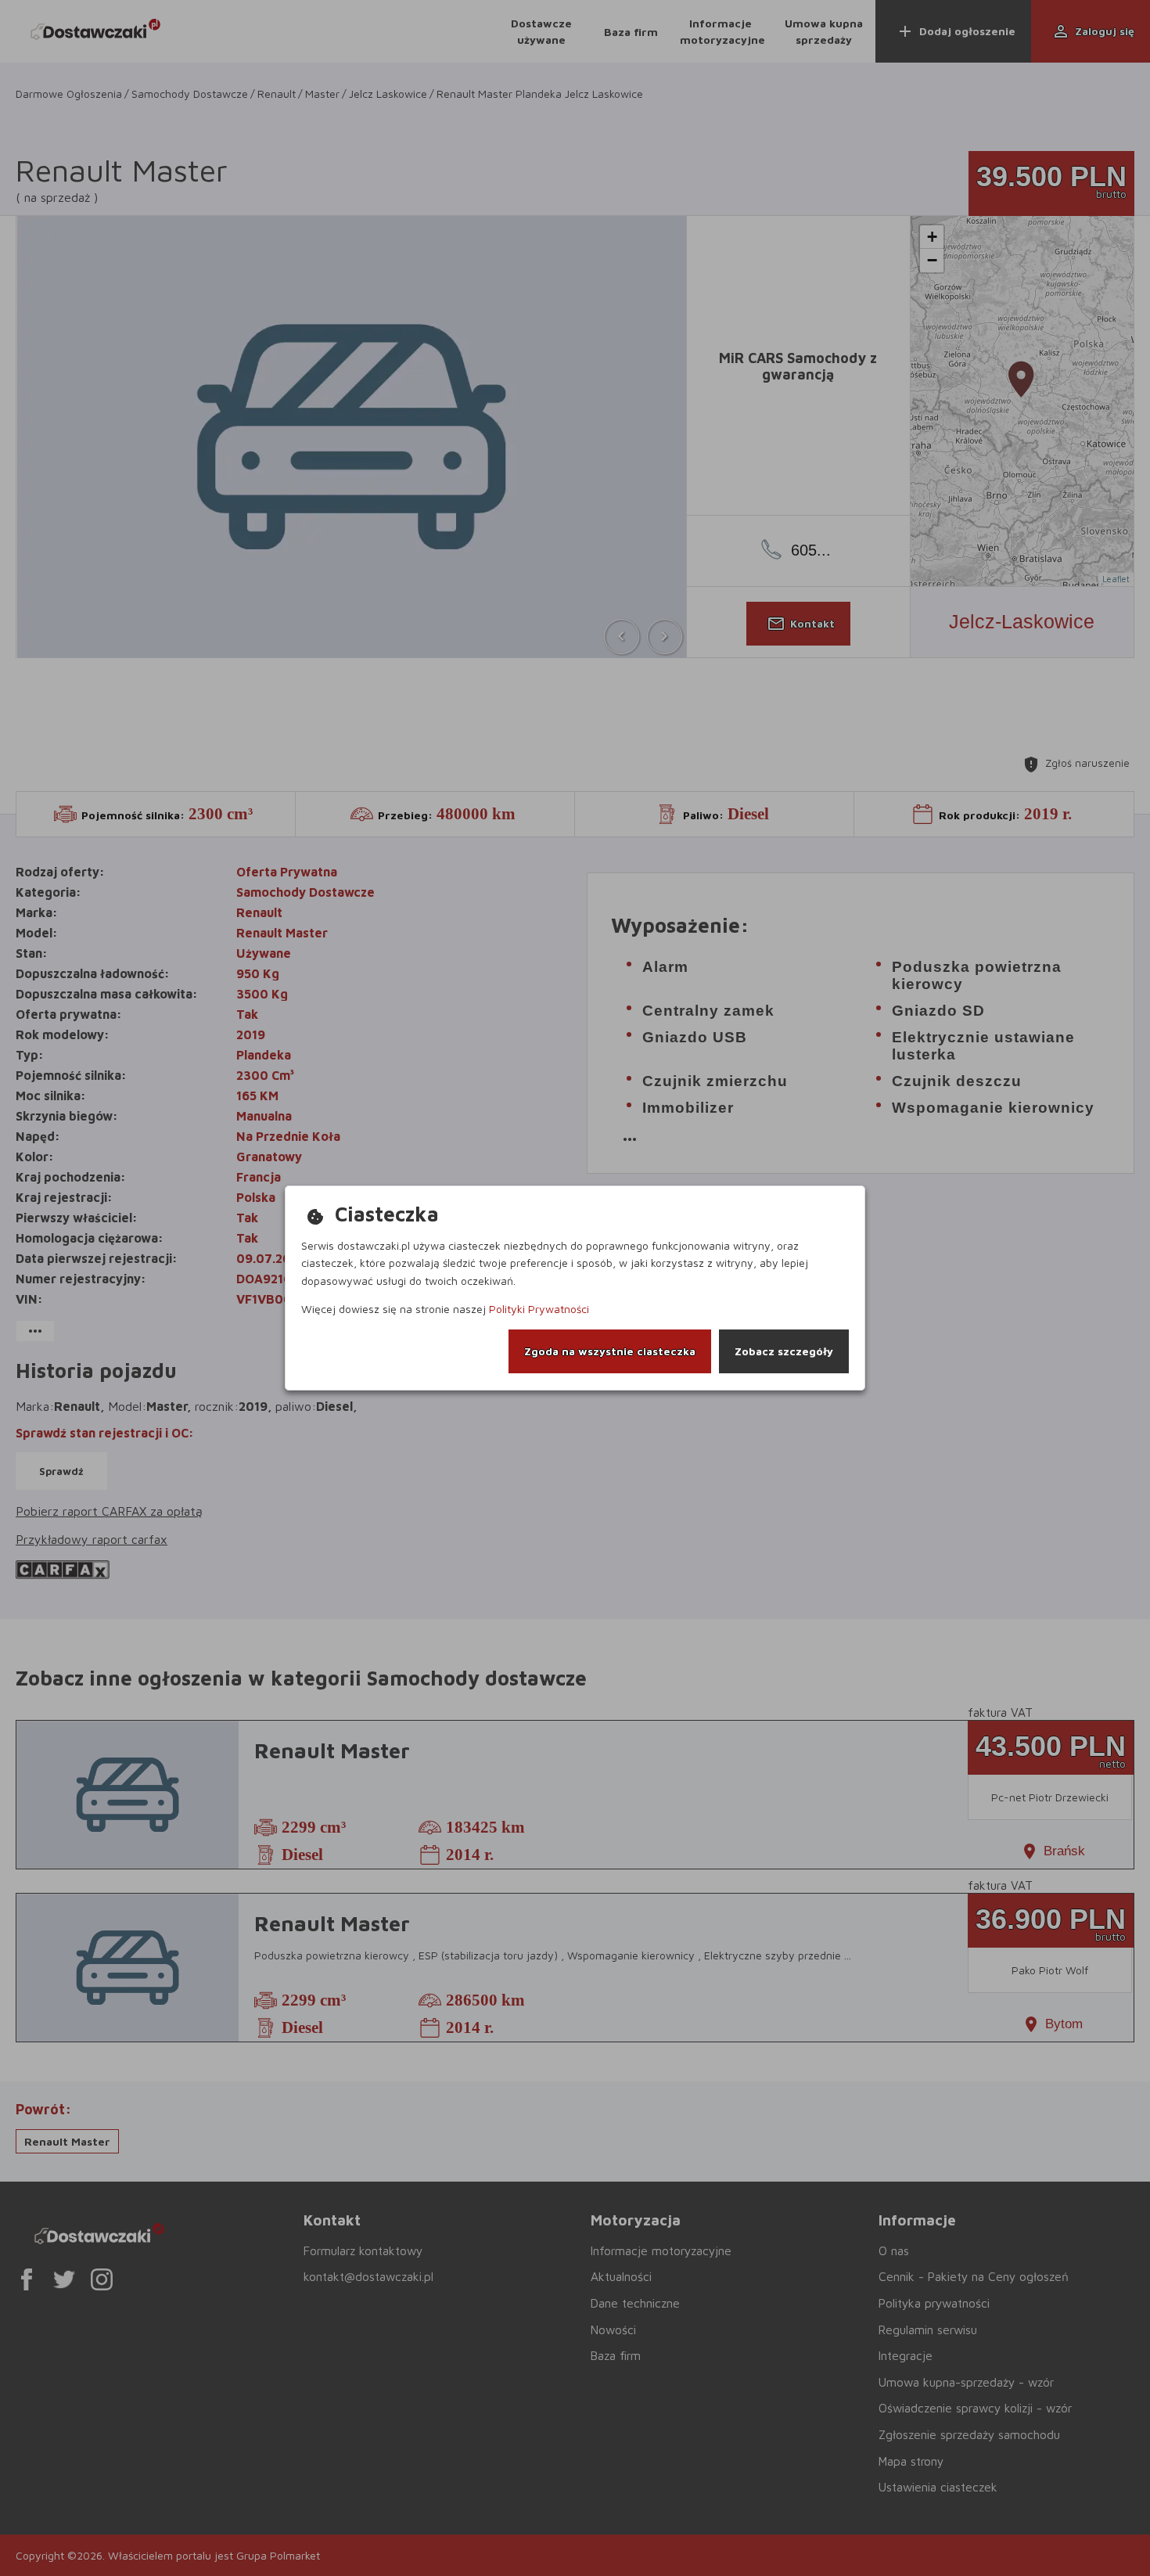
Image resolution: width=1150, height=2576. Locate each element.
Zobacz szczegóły (784, 1351)
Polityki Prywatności (539, 1309)
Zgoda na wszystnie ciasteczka (610, 1351)
